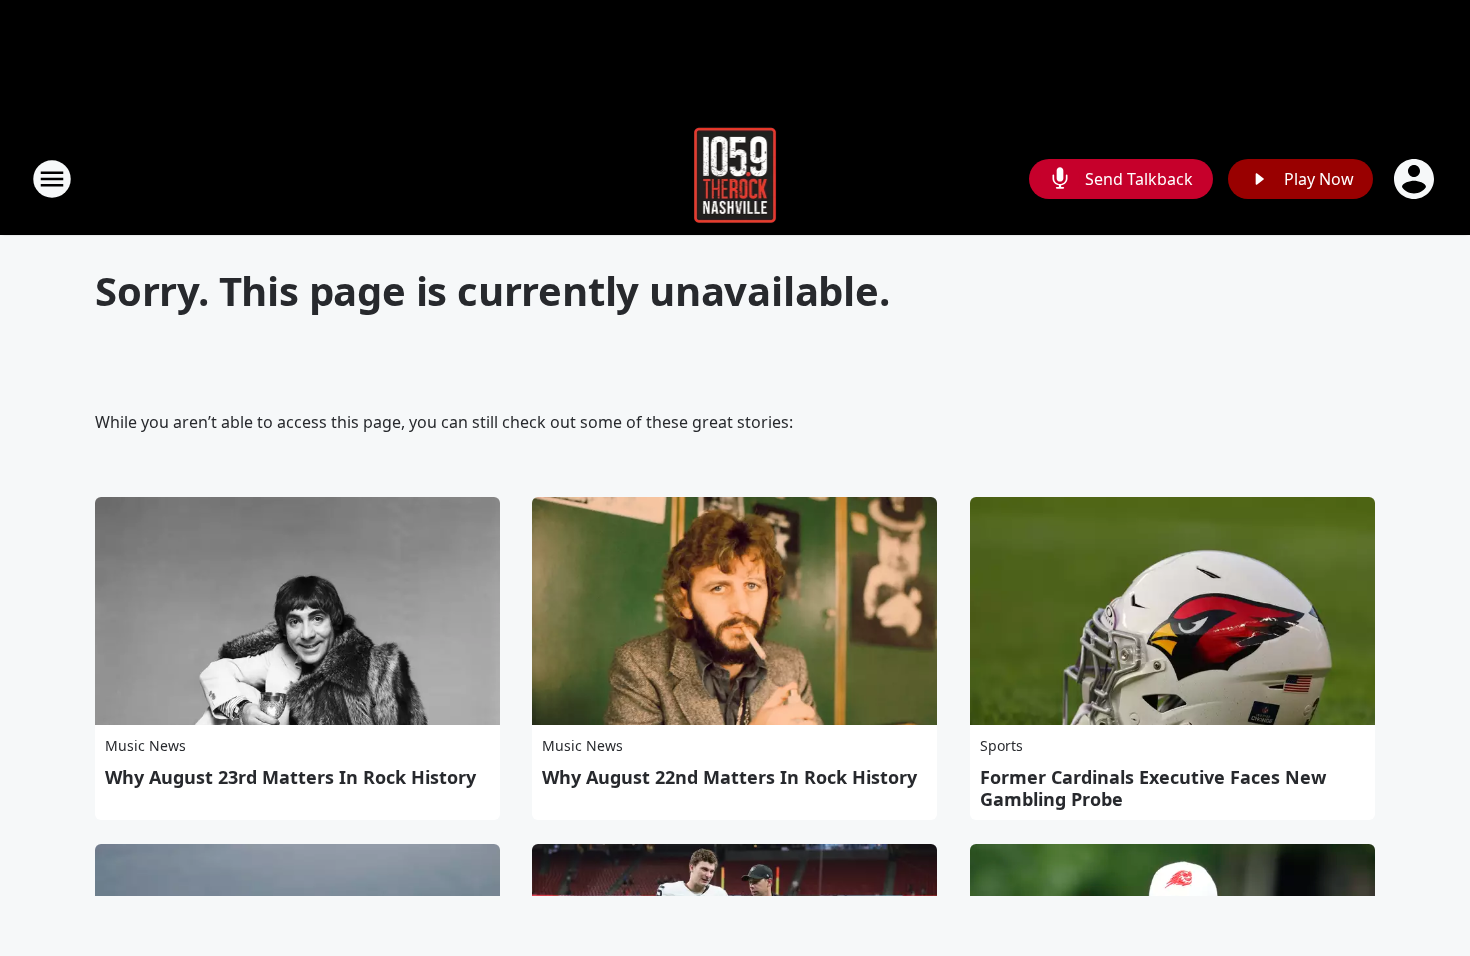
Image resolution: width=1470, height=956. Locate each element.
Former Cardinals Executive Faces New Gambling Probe (1153, 788)
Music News (145, 745)
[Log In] (1416, 179)
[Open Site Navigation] (52, 179)
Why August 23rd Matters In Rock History (290, 777)
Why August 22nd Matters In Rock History (729, 777)
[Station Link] (735, 178)
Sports (1001, 745)
